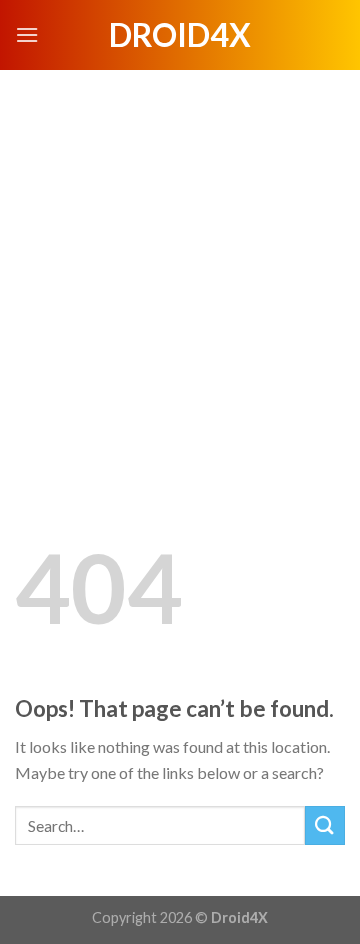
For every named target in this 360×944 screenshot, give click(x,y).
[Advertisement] (180, 260)
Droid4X (180, 35)
